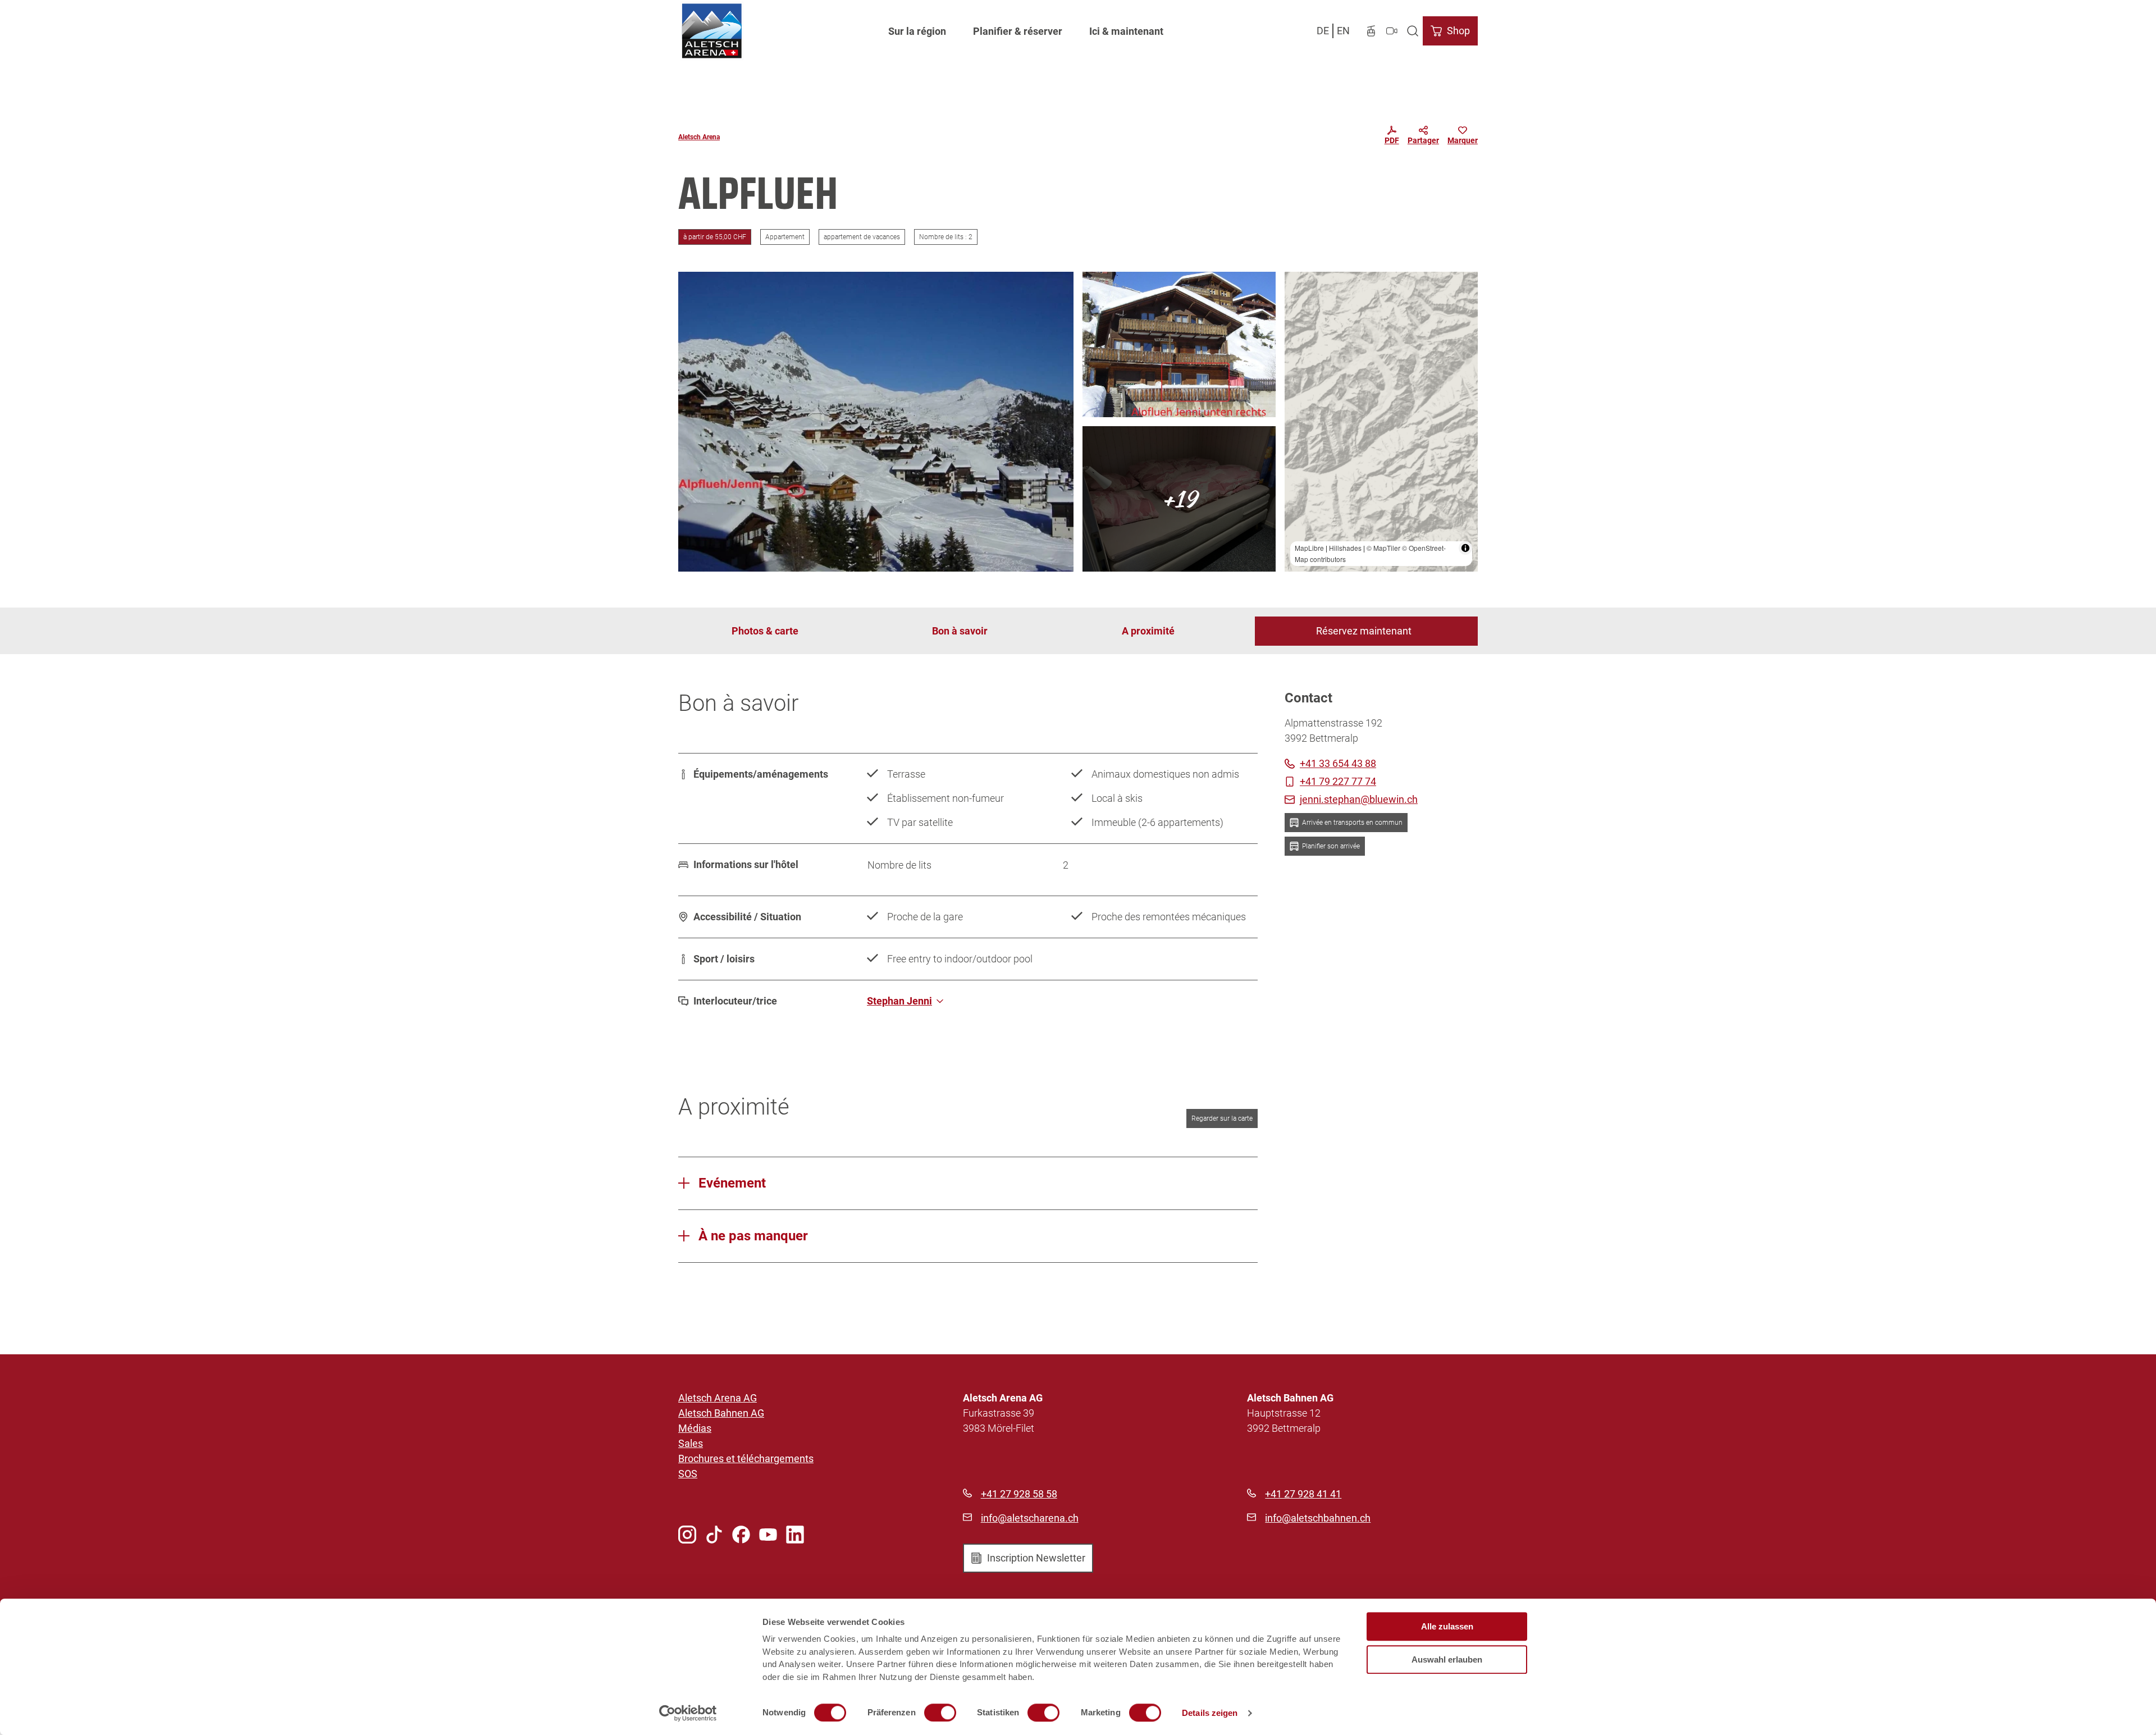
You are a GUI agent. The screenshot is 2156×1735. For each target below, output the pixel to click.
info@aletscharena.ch (1030, 1518)
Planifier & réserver (1018, 31)
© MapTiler (1383, 548)
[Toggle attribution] (1465, 548)
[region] (1381, 422)
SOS (688, 1474)
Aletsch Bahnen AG (721, 1413)
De (1323, 31)
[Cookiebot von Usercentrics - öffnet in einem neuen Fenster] (688, 1713)
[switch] (940, 1713)
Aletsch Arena (699, 137)
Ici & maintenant (1126, 31)
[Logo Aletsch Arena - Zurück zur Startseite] (712, 31)
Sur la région (917, 31)
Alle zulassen (1447, 1626)
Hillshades (1345, 548)
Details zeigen (1210, 1713)
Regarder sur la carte (1222, 1118)
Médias (695, 1428)
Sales (691, 1443)
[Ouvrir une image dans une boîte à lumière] (876, 422)
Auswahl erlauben (1447, 1659)
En (1343, 31)
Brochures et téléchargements (746, 1458)
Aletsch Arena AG (718, 1398)
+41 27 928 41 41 (1303, 1494)
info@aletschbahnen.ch (1318, 1518)
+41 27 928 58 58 (1019, 1494)
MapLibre (1309, 548)
